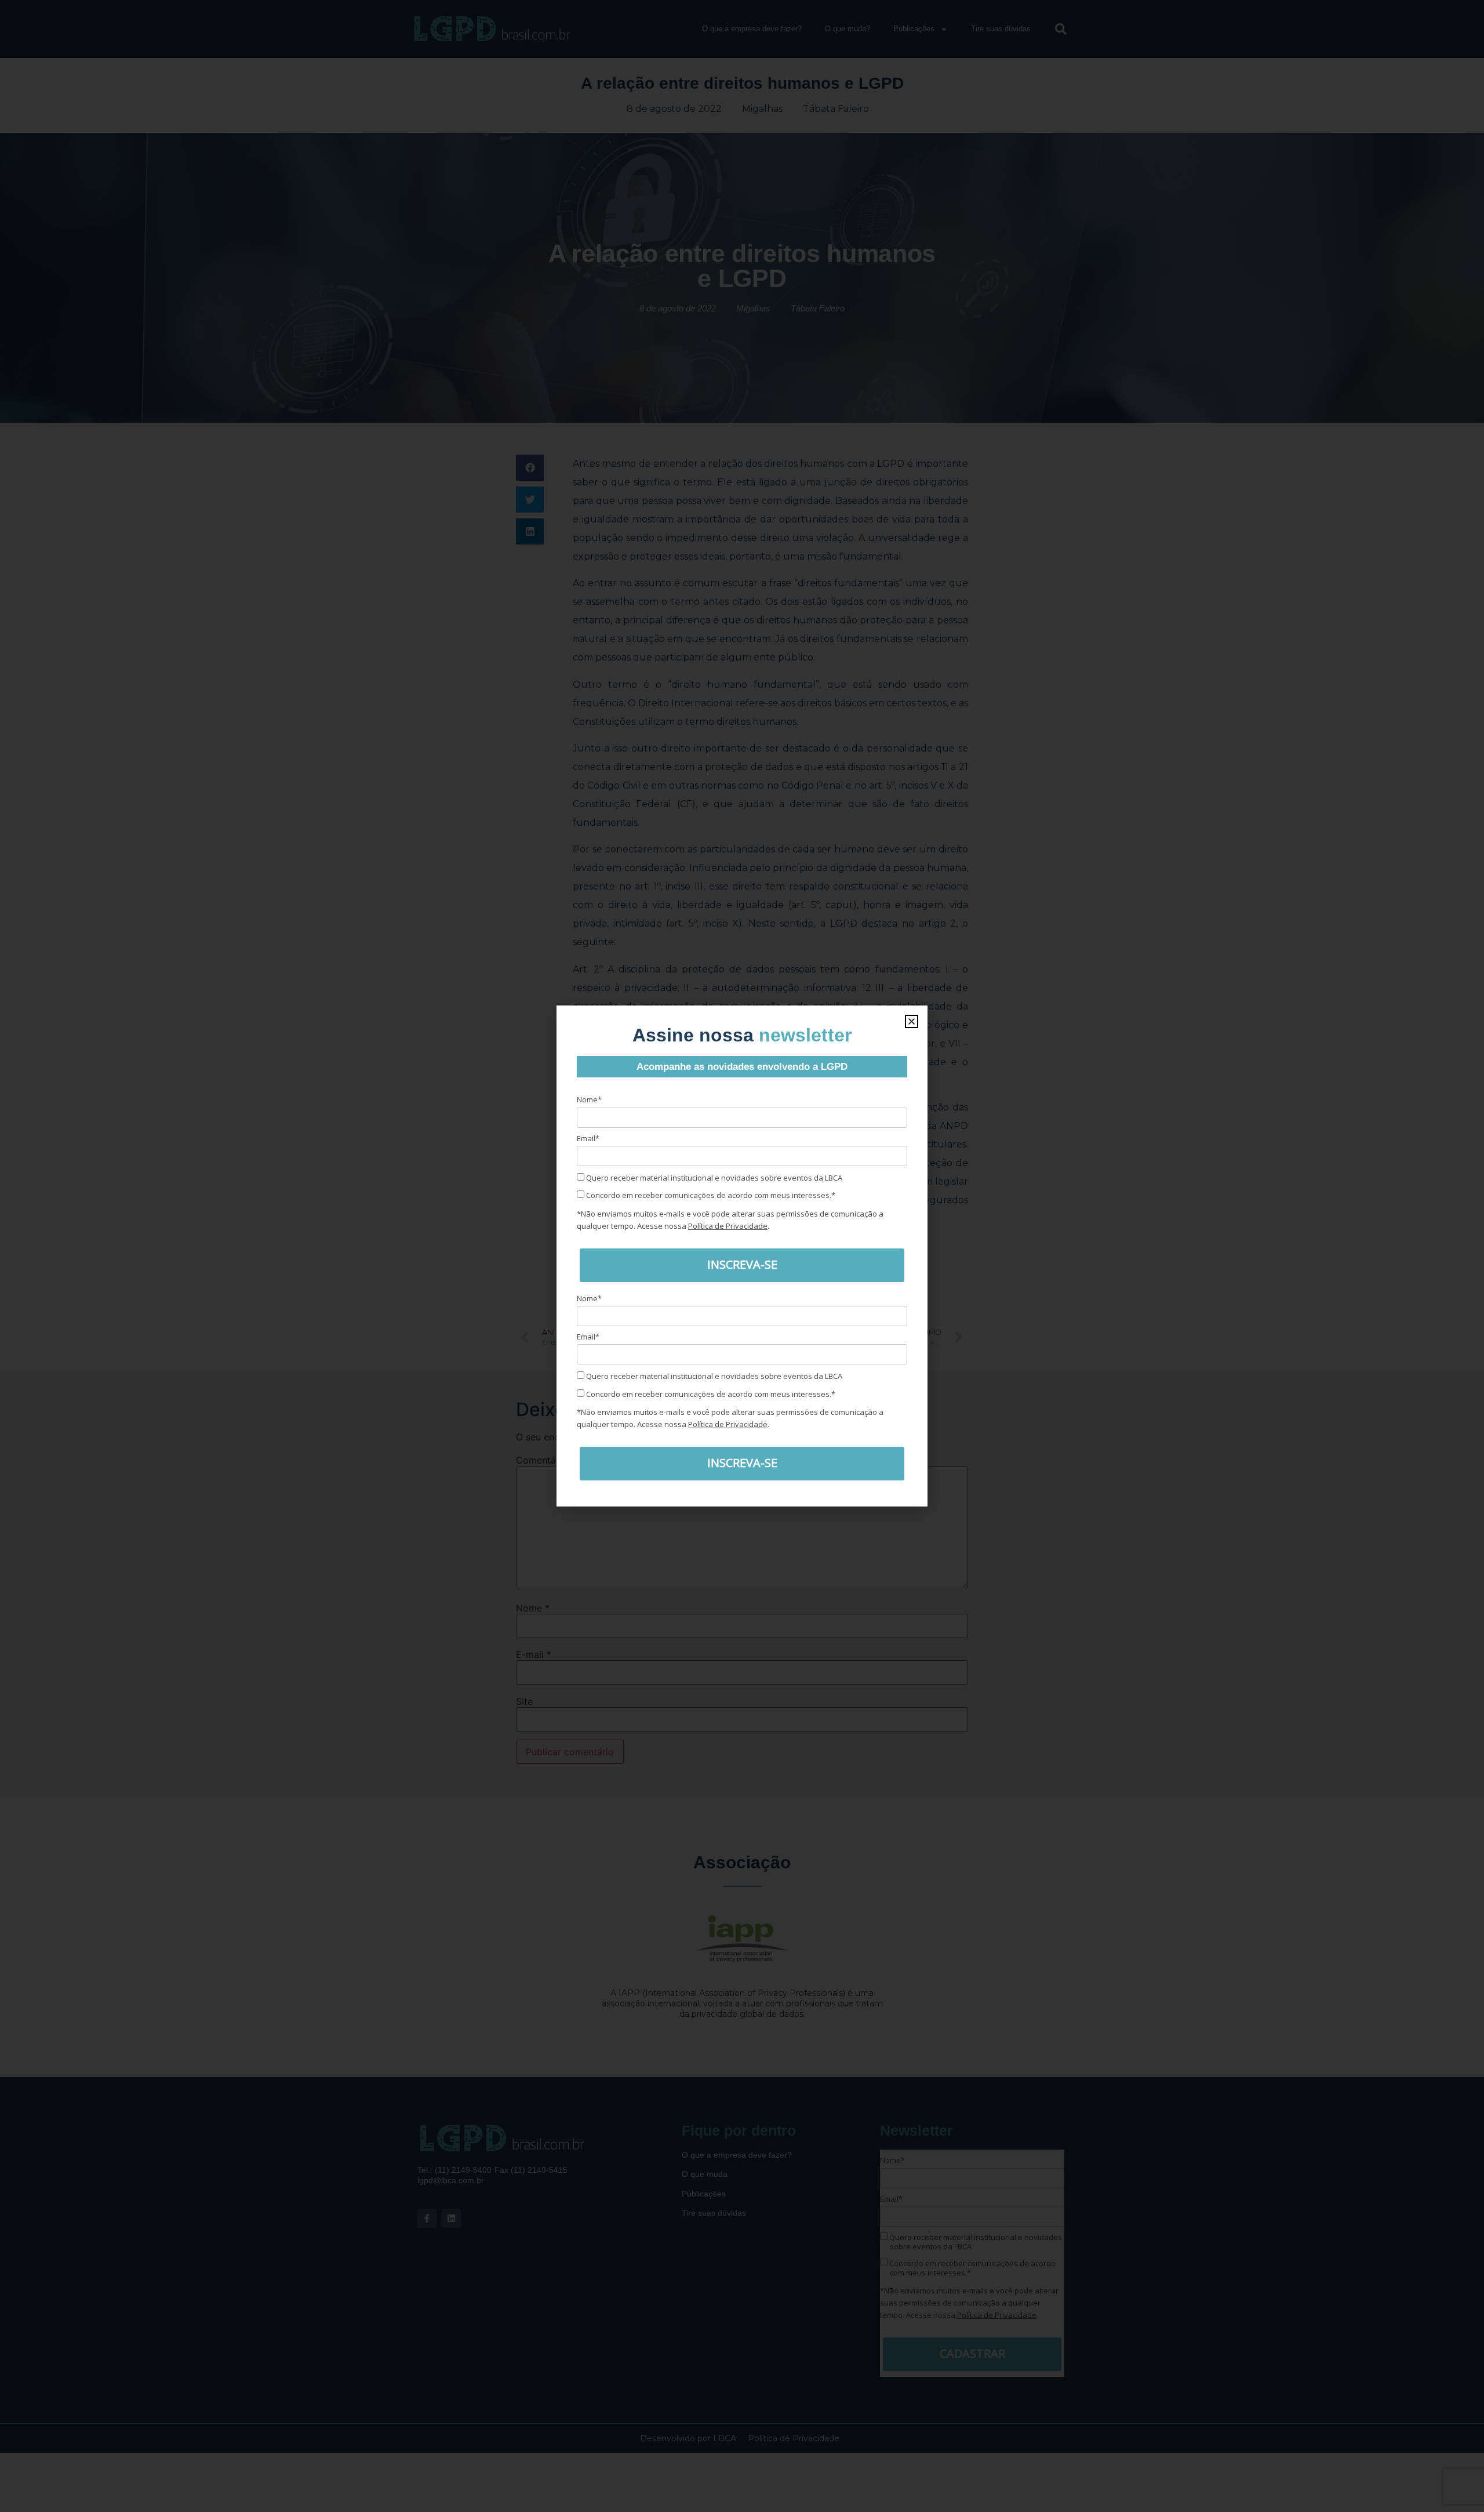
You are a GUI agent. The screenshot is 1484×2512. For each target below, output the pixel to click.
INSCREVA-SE (742, 1264)
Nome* (589, 1099)
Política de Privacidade (728, 1226)
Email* (588, 1138)
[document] (742, 1256)
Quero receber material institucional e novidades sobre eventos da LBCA (713, 1178)
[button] (912, 1021)
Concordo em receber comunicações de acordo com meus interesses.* (710, 1195)
